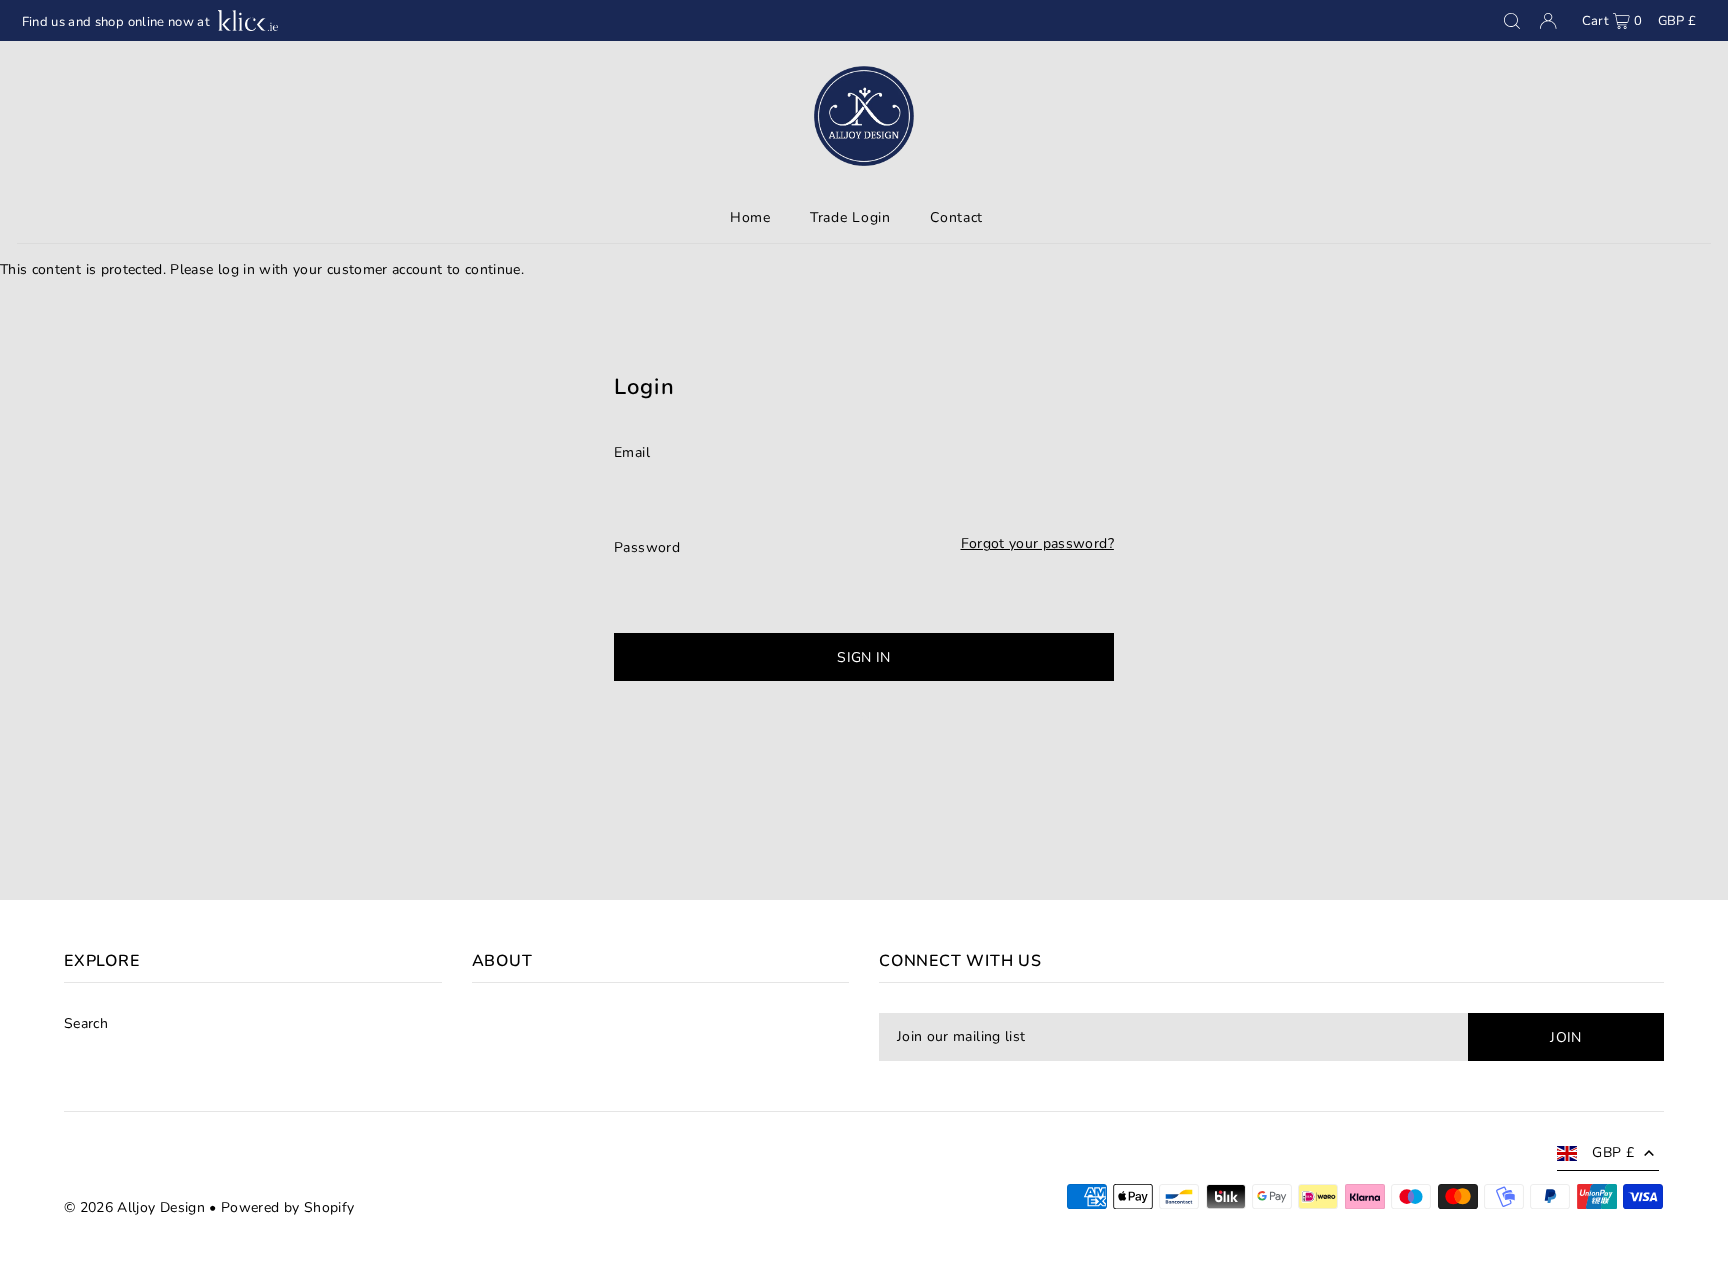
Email (632, 452)
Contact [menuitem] (956, 217)
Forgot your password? (1037, 544)
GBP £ (1677, 21)
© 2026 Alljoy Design (134, 1207)
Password (647, 547)
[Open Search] (1512, 21)
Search (86, 1023)
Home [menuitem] (750, 217)
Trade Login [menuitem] (850, 217)
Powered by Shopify (287, 1207)
